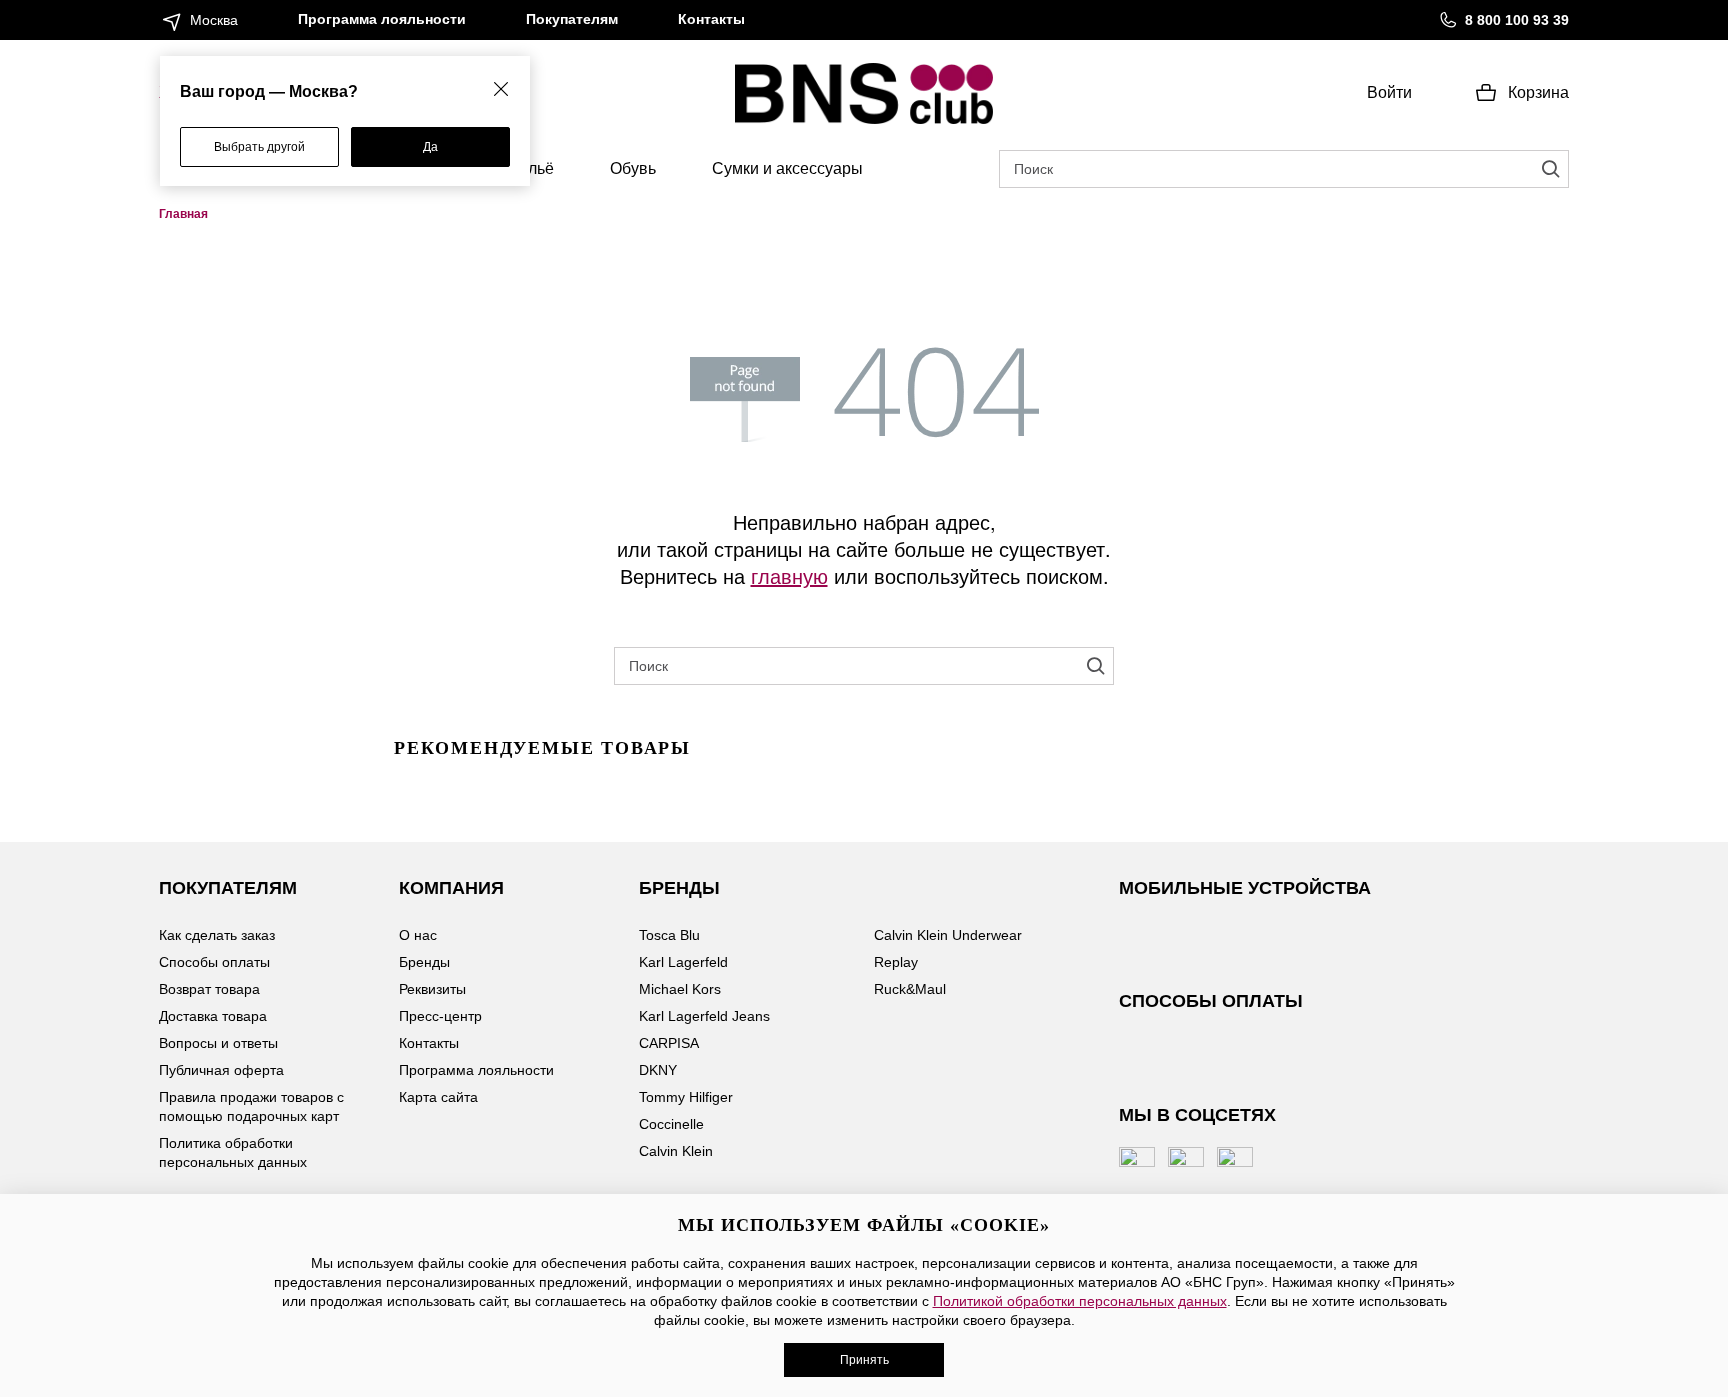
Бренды (424, 962)
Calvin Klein (676, 1151)
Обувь (633, 168)
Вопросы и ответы (218, 1043)
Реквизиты (432, 989)
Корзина (1538, 92)
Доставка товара (213, 1016)
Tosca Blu (669, 935)
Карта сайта (438, 1097)
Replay (896, 962)
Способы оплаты (214, 962)
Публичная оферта (221, 1070)
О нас (418, 935)
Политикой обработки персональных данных (1080, 1301)
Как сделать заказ (217, 935)
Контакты (711, 19)
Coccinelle (671, 1124)
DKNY (658, 1070)
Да (430, 147)
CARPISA (669, 1043)
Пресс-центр (440, 1016)
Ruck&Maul (910, 989)
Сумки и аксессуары (787, 168)
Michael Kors (680, 989)
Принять (864, 1360)
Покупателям (572, 19)
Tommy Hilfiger (686, 1097)
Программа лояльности (382, 19)
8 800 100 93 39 (1517, 20)
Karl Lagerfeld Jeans (704, 1016)
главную (789, 575)
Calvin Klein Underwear (948, 935)
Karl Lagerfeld (683, 962)
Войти (1389, 92)
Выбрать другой (259, 147)
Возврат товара (209, 989)
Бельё (531, 168)
